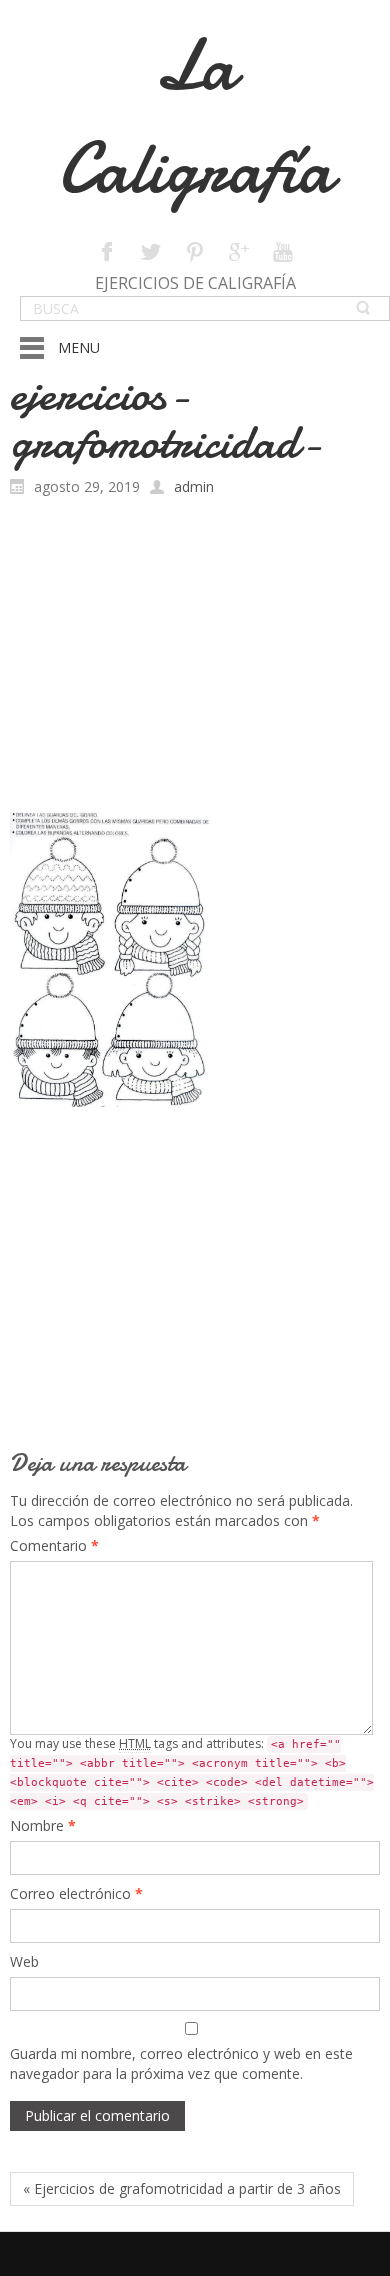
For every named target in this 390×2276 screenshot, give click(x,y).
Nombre (43, 1825)
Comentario (54, 1545)
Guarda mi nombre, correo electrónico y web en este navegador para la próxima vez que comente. (181, 2063)
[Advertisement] (195, 657)
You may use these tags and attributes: (192, 1771)
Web (24, 1961)
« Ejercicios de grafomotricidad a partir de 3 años (182, 2188)
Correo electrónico (76, 1893)
